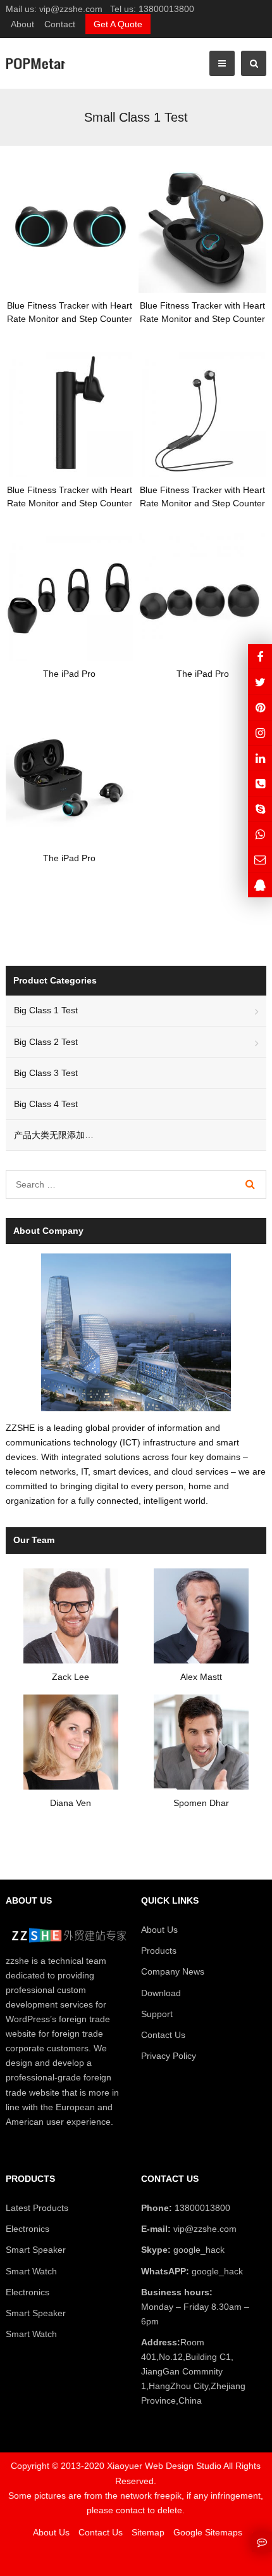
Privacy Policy (169, 2056)
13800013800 (166, 9)
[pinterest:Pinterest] (260, 707)
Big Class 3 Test (46, 1073)
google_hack (198, 2250)
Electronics (28, 2229)
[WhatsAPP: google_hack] (260, 834)
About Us (159, 1930)
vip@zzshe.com (71, 9)
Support (157, 2014)
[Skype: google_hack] (260, 809)
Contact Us (163, 2035)
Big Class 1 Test (46, 1010)
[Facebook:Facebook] (260, 656)
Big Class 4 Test (46, 1104)
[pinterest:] (260, 733)
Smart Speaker (36, 2250)
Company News (173, 1971)
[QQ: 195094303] (260, 885)
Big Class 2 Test (46, 1042)
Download (161, 1993)
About (22, 24)
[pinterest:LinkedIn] (260, 758)
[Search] (250, 1184)
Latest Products (37, 2208)
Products (159, 1951)
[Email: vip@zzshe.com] (260, 860)
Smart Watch (31, 2271)
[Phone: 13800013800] (260, 784)
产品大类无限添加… (54, 1135)
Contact (60, 24)
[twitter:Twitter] (260, 682)
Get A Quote (118, 24)
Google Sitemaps (208, 2532)
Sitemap (148, 2532)
